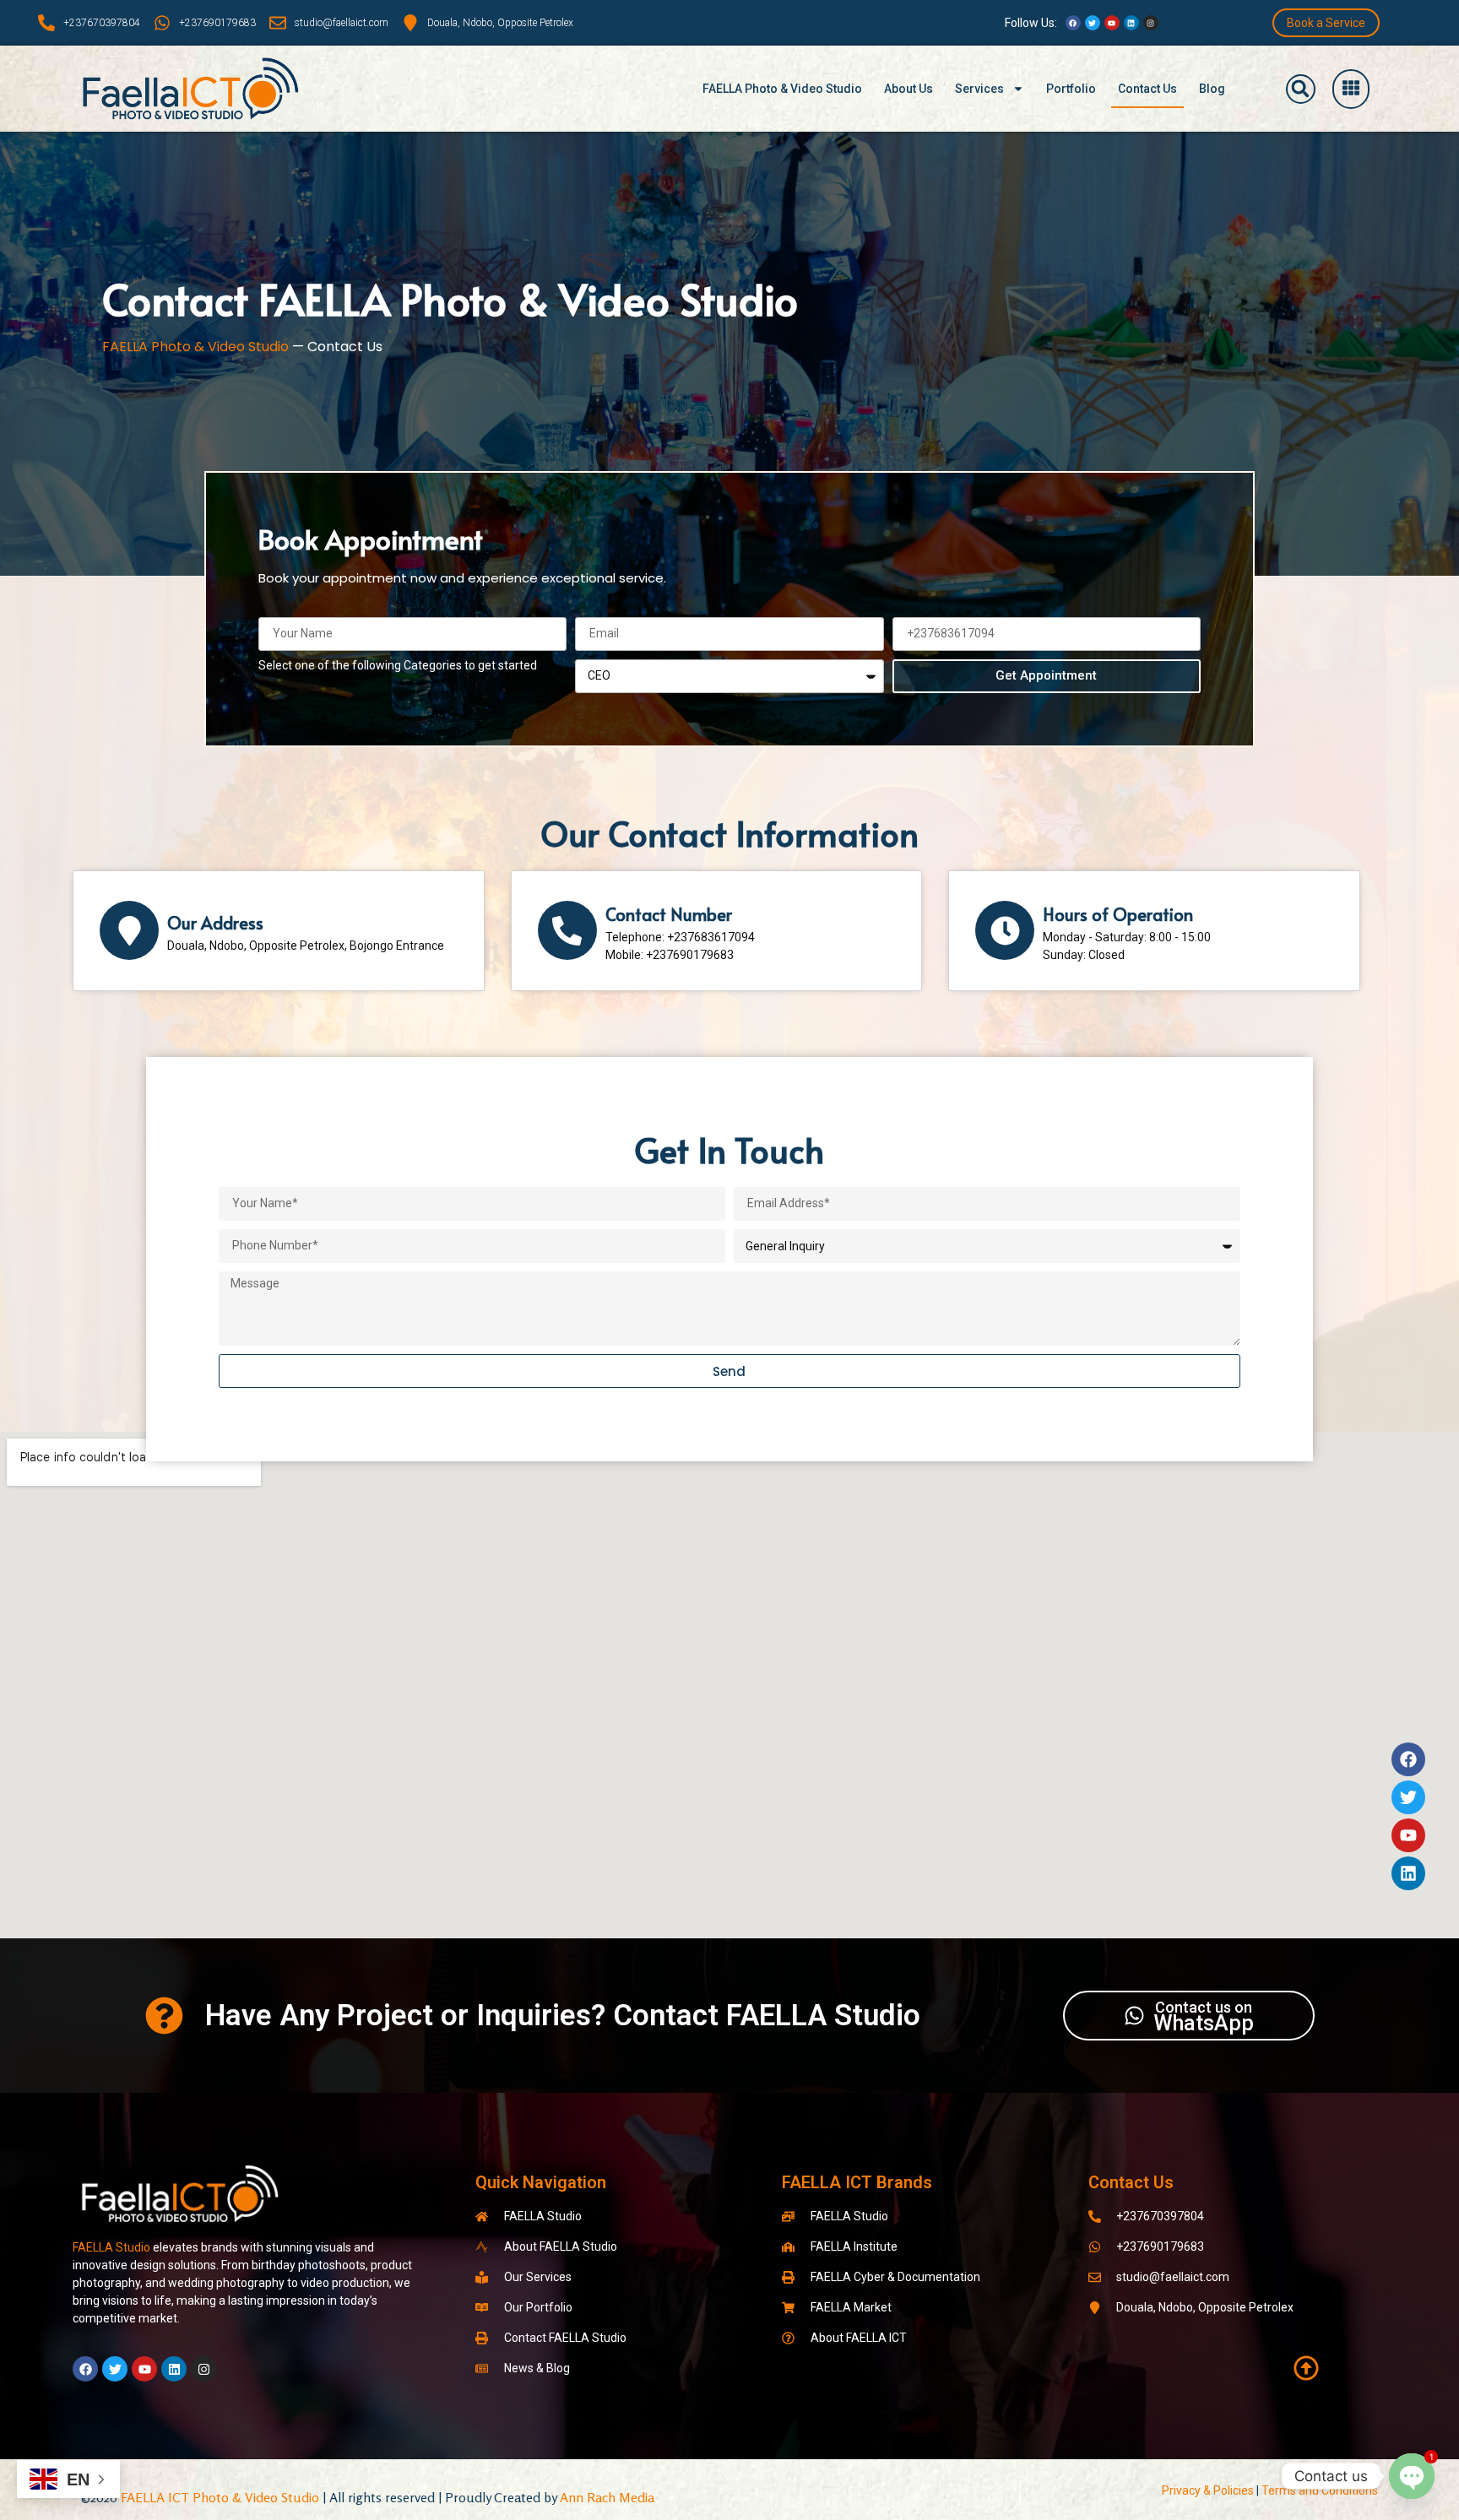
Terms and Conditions (1320, 2490)
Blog (1212, 89)
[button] (1301, 89)
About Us (908, 89)
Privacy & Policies (1208, 2490)
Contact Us (1147, 89)
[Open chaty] (1412, 2476)
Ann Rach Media (607, 2497)
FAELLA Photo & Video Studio (782, 89)
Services (979, 89)
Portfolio (1071, 89)
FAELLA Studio (111, 2247)
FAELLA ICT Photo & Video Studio (218, 2497)
